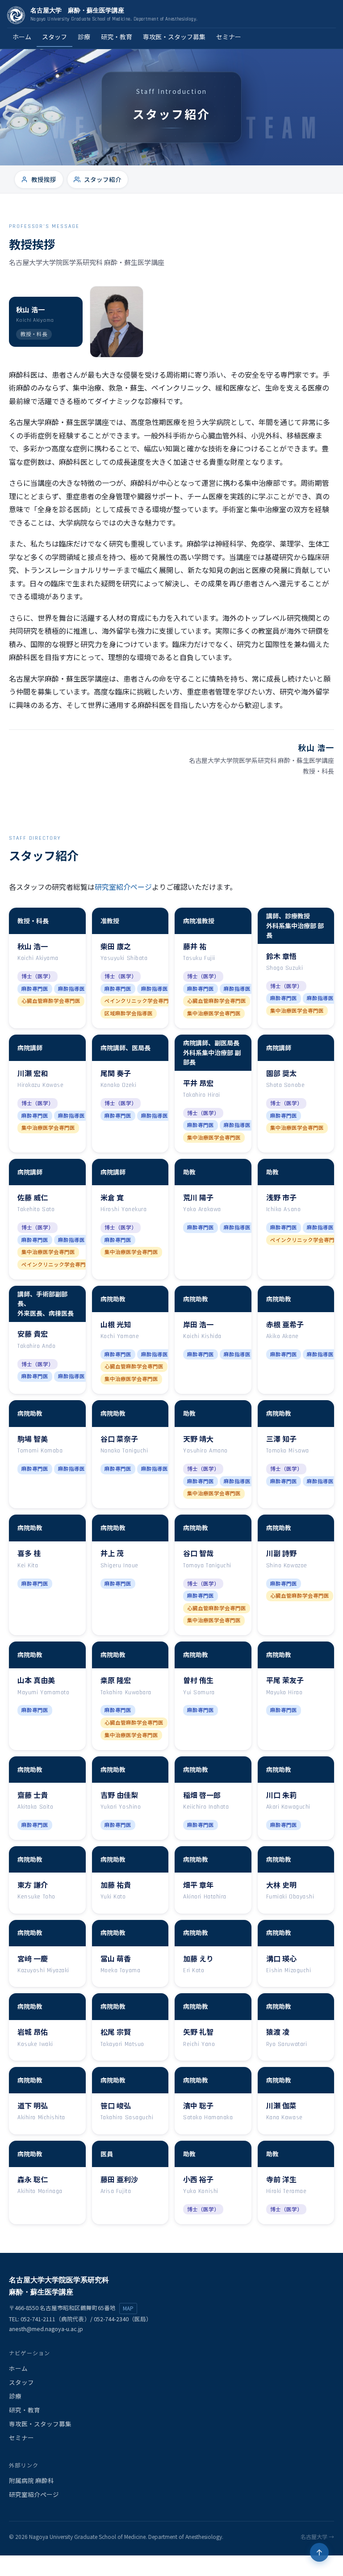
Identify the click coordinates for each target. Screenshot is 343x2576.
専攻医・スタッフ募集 (174, 37)
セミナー (229, 37)
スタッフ (54, 37)
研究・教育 (117, 37)
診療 (84, 37)
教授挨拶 (44, 179)
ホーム (22, 37)
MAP (128, 2308)
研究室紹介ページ (123, 887)
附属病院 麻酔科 (31, 2480)
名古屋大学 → (317, 2536)
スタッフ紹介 (103, 179)
